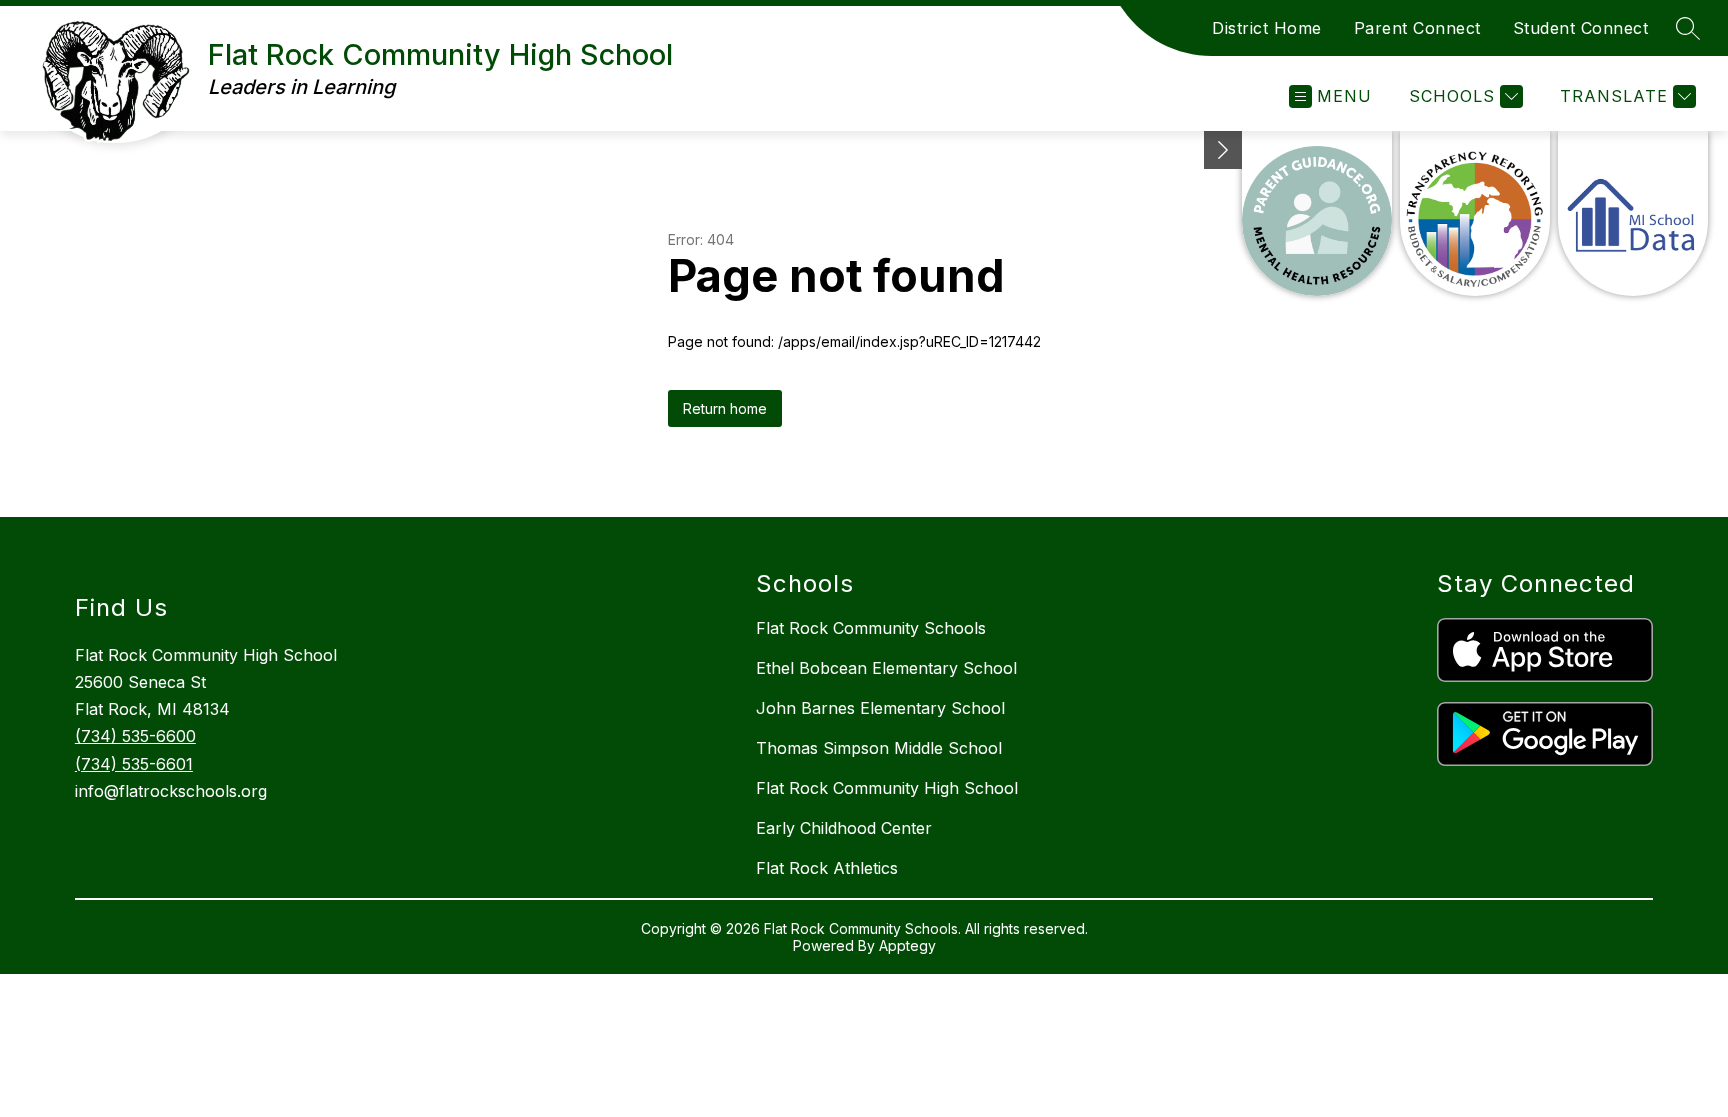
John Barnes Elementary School (880, 708)
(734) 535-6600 (135, 736)
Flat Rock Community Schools (871, 628)
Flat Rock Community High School (887, 788)
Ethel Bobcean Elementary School (886, 668)
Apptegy (907, 945)
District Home (1267, 28)
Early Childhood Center (844, 828)
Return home (725, 408)
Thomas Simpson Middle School (879, 748)
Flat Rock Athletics (827, 868)
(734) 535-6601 (134, 764)
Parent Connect (1417, 28)
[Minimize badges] (1223, 150)
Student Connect (1581, 28)
